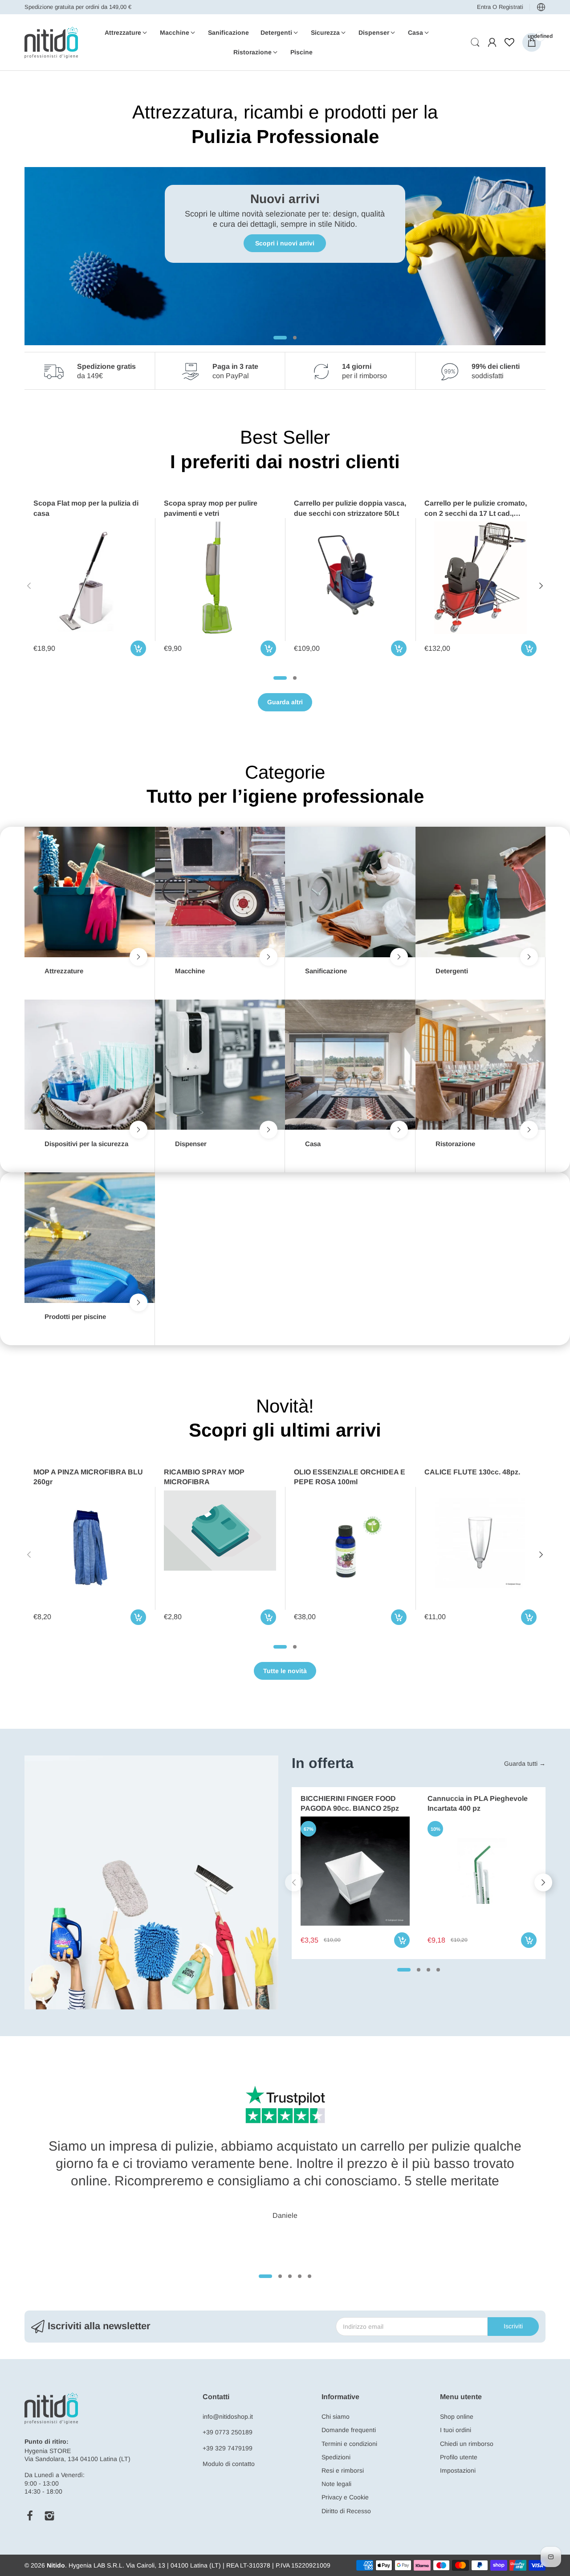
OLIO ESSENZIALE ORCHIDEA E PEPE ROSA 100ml (350, 1477)
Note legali (336, 2484)
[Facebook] (30, 2516)
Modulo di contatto (229, 2464)
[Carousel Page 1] (275, 338)
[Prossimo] (29, 586)
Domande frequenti (349, 2430)
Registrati (511, 7)
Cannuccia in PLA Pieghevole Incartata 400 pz (478, 1803)
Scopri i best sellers (285, 243)
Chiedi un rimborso (467, 2444)
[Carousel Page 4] (438, 1970)
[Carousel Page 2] (295, 678)
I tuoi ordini (456, 2430)
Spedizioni (336, 2457)
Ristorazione (455, 1144)
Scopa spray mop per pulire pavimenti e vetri (211, 508)
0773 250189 (234, 2432)
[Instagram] (49, 2516)
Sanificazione (326, 971)
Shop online (457, 2417)
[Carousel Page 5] (309, 2276)
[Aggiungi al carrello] (138, 648)
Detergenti (452, 971)
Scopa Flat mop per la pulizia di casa (86, 508)
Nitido (56, 2565)
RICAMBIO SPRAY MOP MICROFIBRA (204, 1477)
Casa (313, 1144)
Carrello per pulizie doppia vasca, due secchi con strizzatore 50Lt (350, 508)
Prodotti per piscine (75, 1317)
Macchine (190, 971)
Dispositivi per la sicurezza (86, 1144)
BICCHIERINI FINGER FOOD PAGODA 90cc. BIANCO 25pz (350, 1803)
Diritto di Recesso (346, 2511)
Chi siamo (336, 2417)
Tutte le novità (285, 1671)
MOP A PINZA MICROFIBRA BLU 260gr (88, 1477)
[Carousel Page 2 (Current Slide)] (290, 338)
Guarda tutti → (525, 1764)
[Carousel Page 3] (428, 1970)
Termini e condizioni (349, 2444)
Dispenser (191, 1144)
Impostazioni (458, 2470)
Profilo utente (459, 2457)
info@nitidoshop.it (228, 2417)
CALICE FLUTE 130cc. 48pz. (472, 1472)
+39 (209, 2432)
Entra (485, 7)
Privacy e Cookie (345, 2497)
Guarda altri (285, 702)
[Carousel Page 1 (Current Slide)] (280, 678)
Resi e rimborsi (343, 2470)
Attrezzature (64, 971)
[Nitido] (51, 43)
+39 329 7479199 (228, 2448)
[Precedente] (541, 586)
